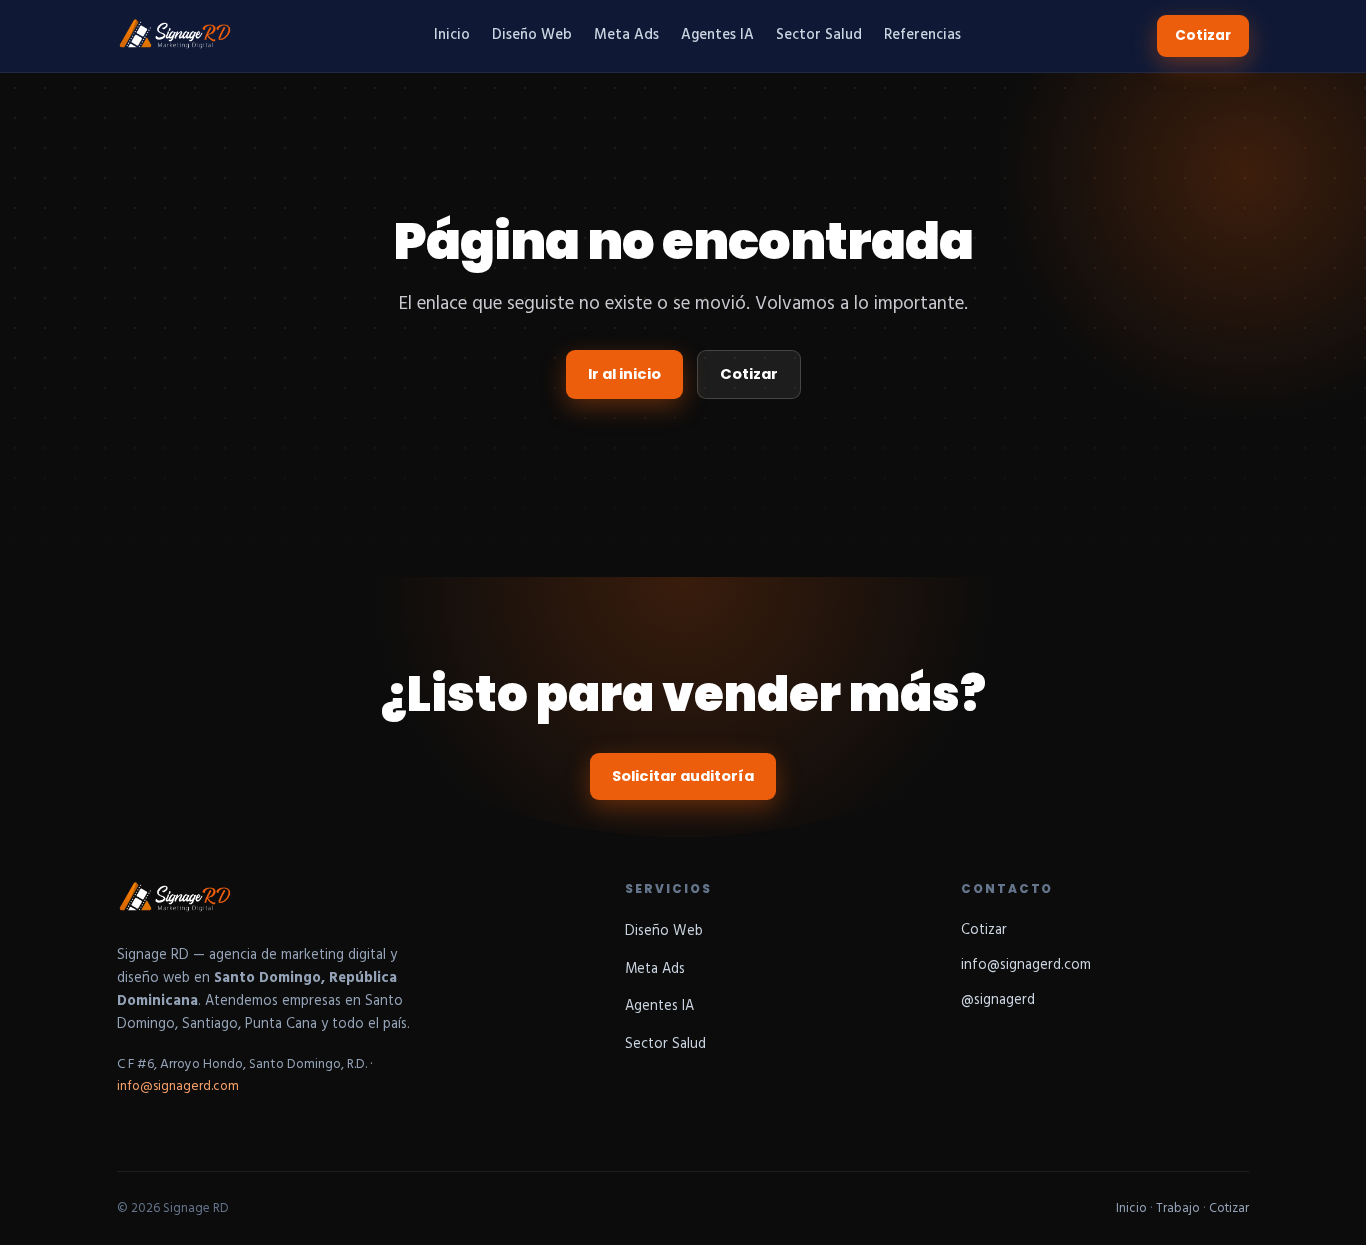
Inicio (452, 35)
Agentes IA (717, 35)
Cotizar (1203, 35)
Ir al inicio (624, 374)
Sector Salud (819, 35)
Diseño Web (532, 35)
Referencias (922, 35)
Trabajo (1178, 1208)
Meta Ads (626, 35)
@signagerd (998, 1000)
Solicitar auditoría (683, 776)
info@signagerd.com (178, 1086)
